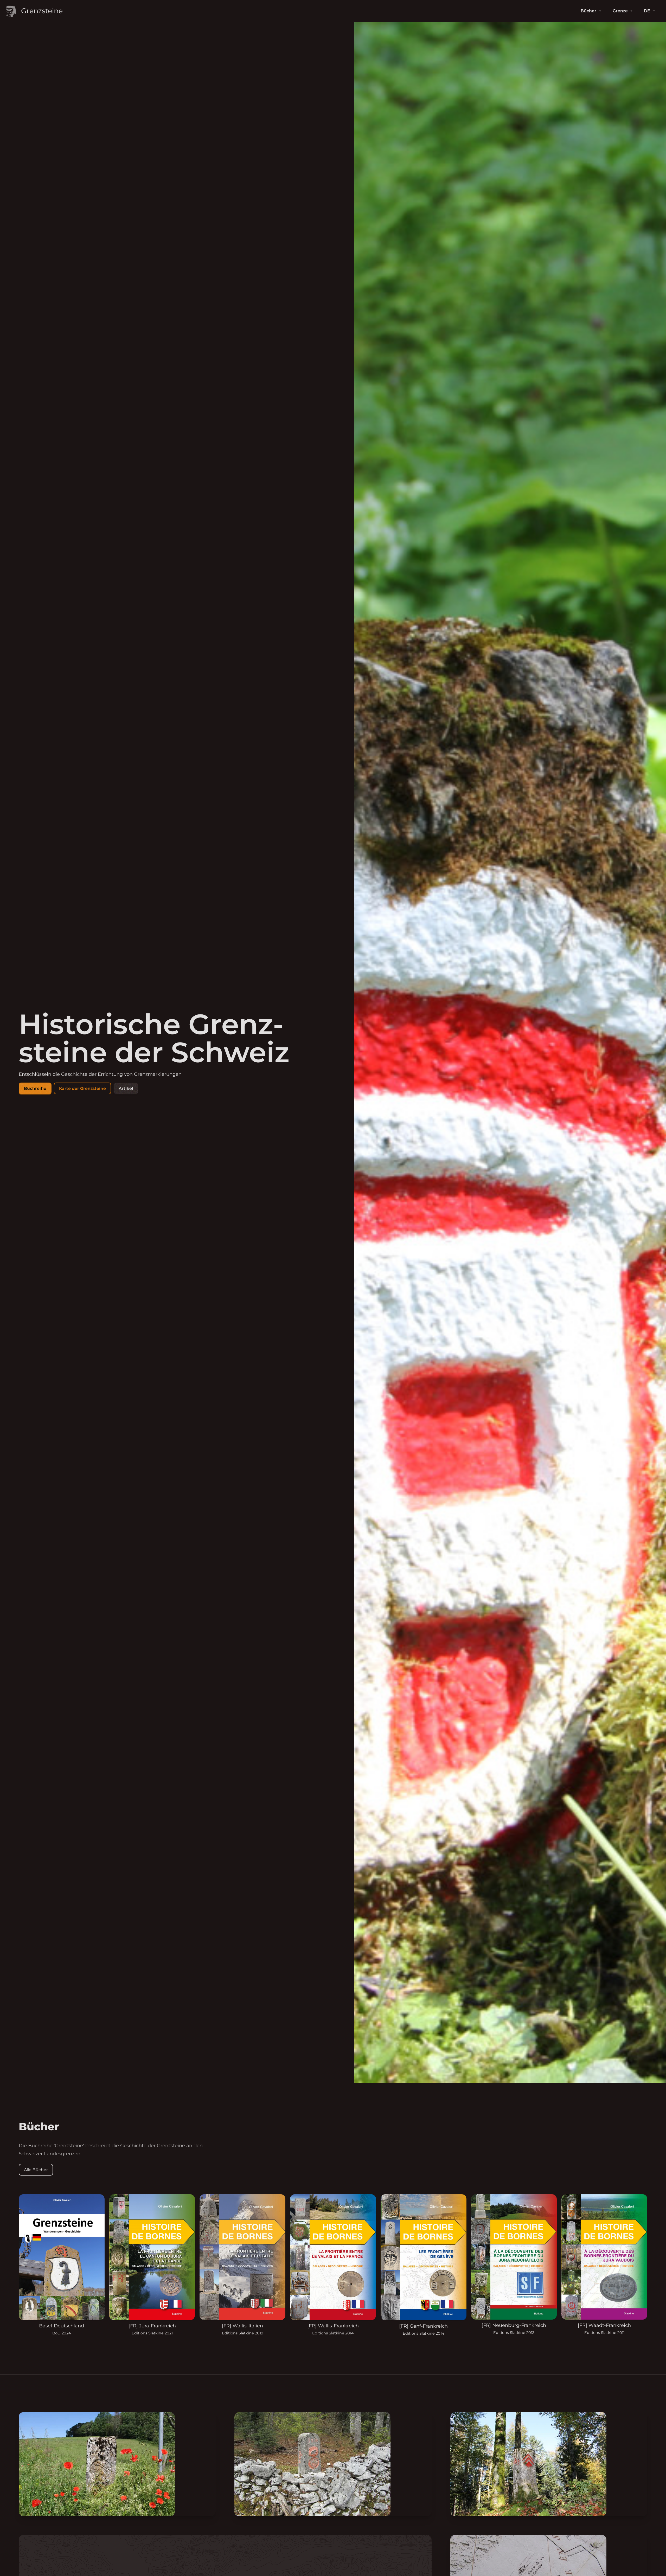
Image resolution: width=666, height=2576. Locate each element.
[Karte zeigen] (117, 2464)
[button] (35, 1088)
